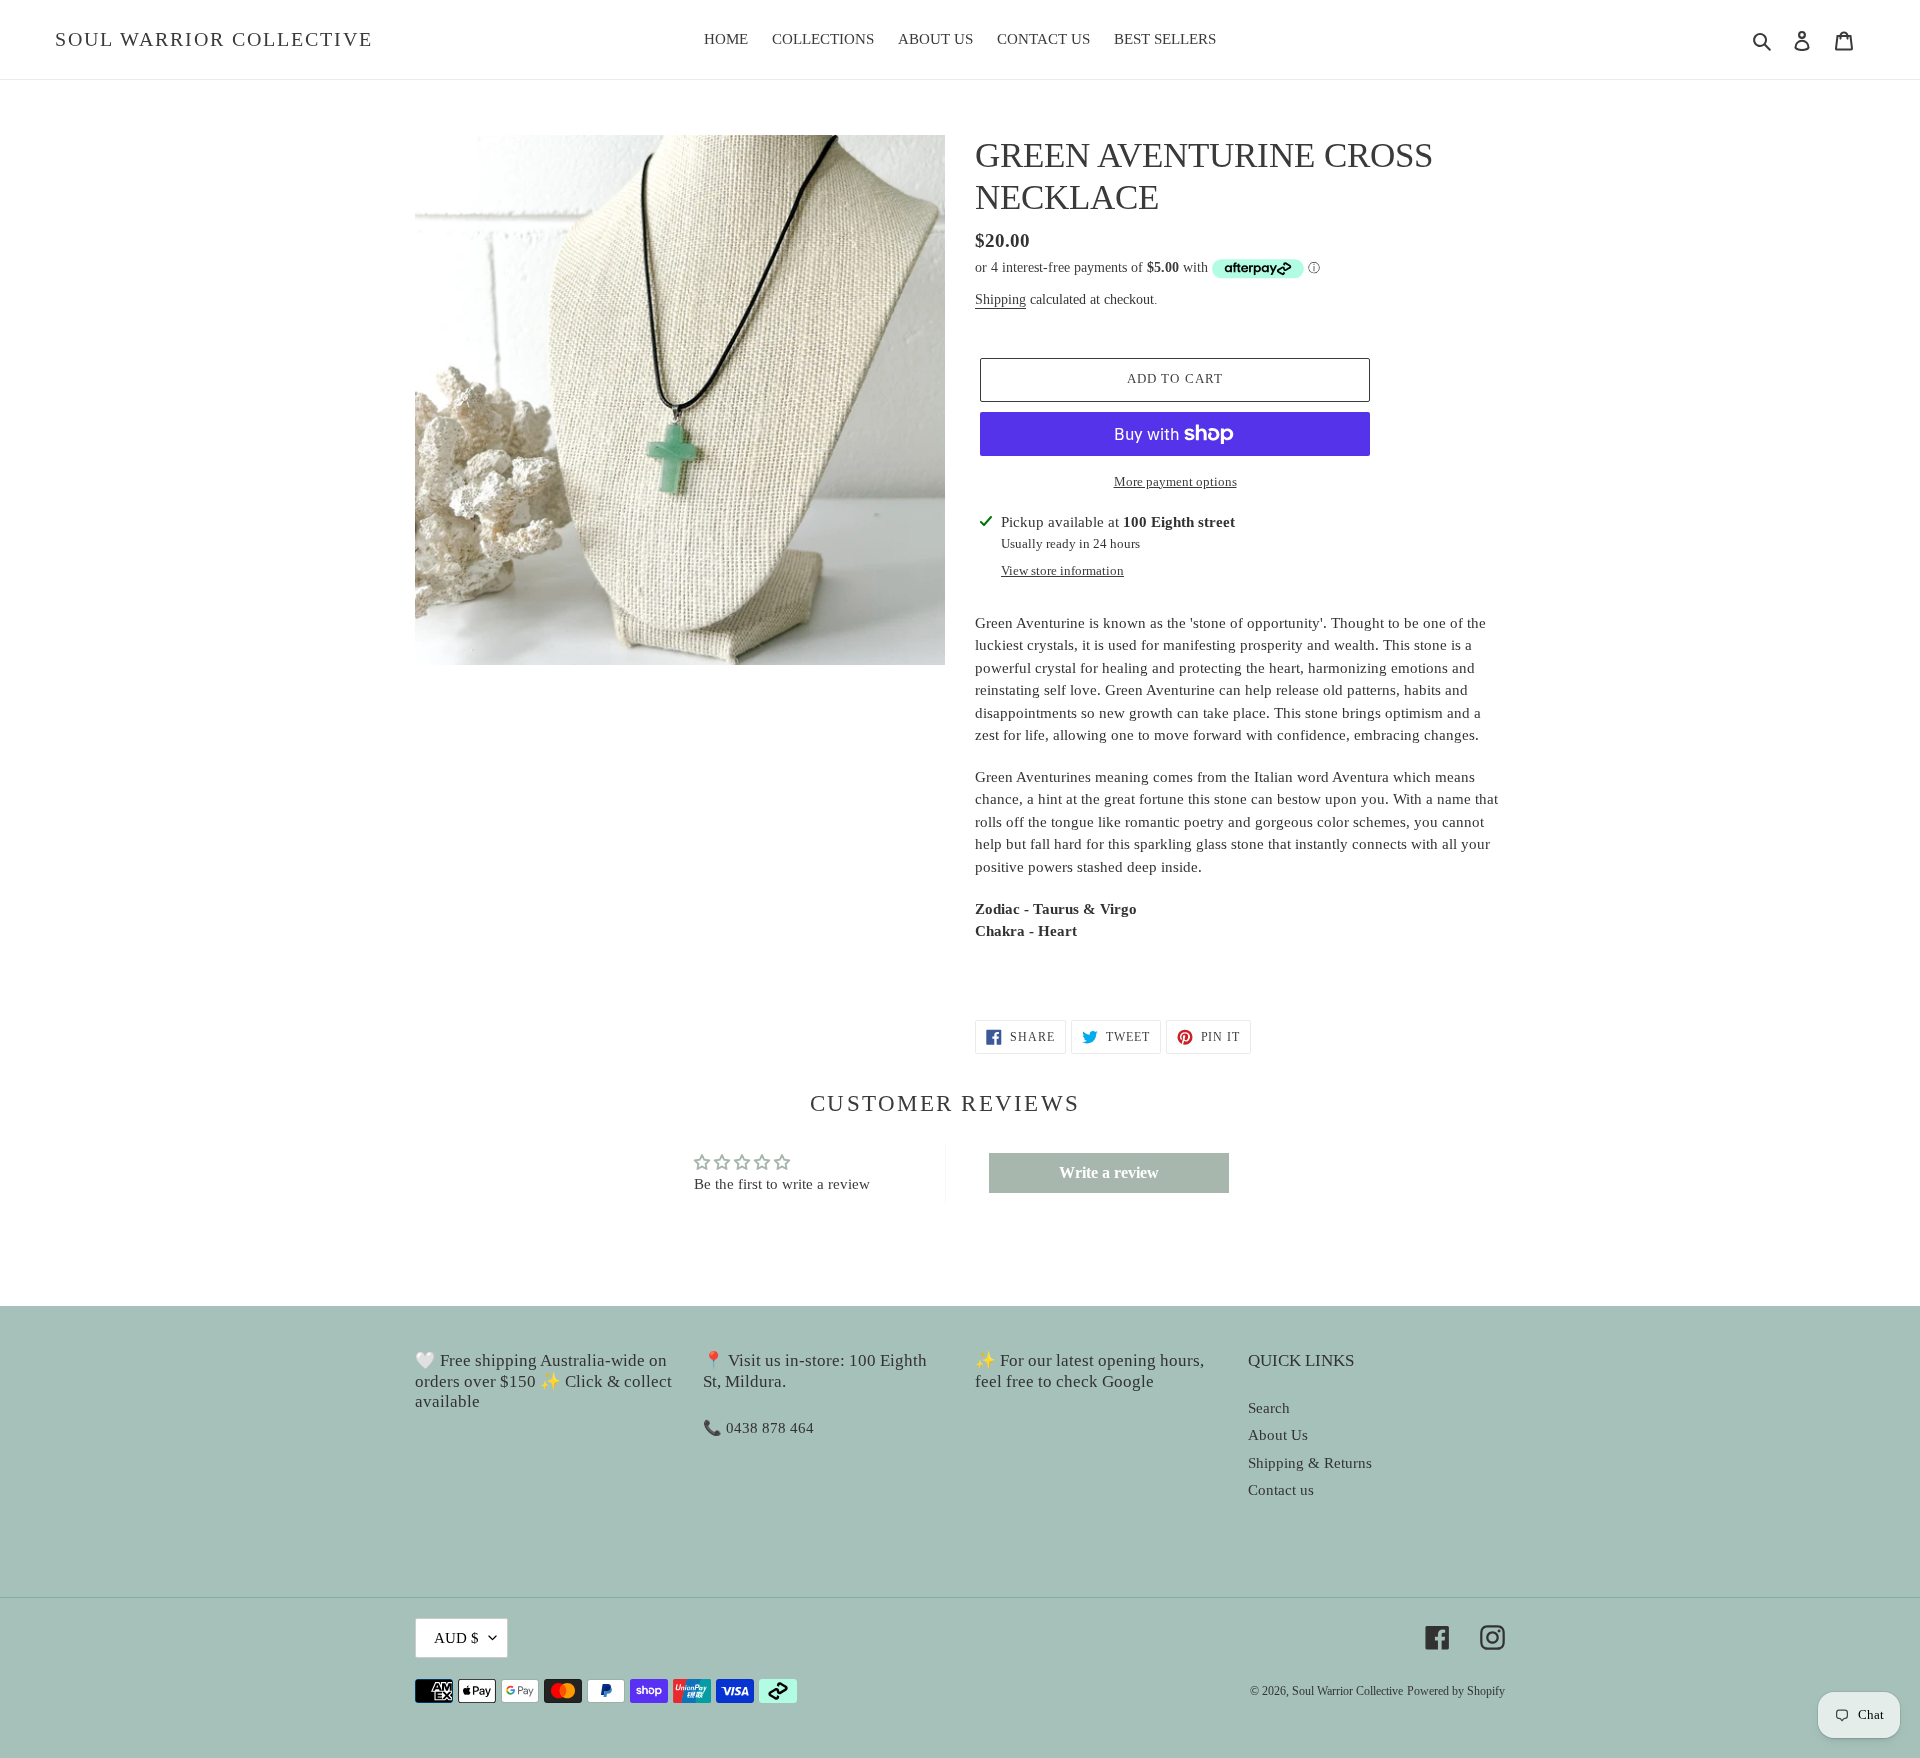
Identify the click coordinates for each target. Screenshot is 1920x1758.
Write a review (1109, 1172)
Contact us (1281, 1490)
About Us (1278, 1435)
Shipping (1000, 299)
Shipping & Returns (1310, 1463)
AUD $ (456, 1638)
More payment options (1175, 481)
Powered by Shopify (1456, 1691)
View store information (1062, 570)
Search (1269, 1408)
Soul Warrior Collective (214, 39)
